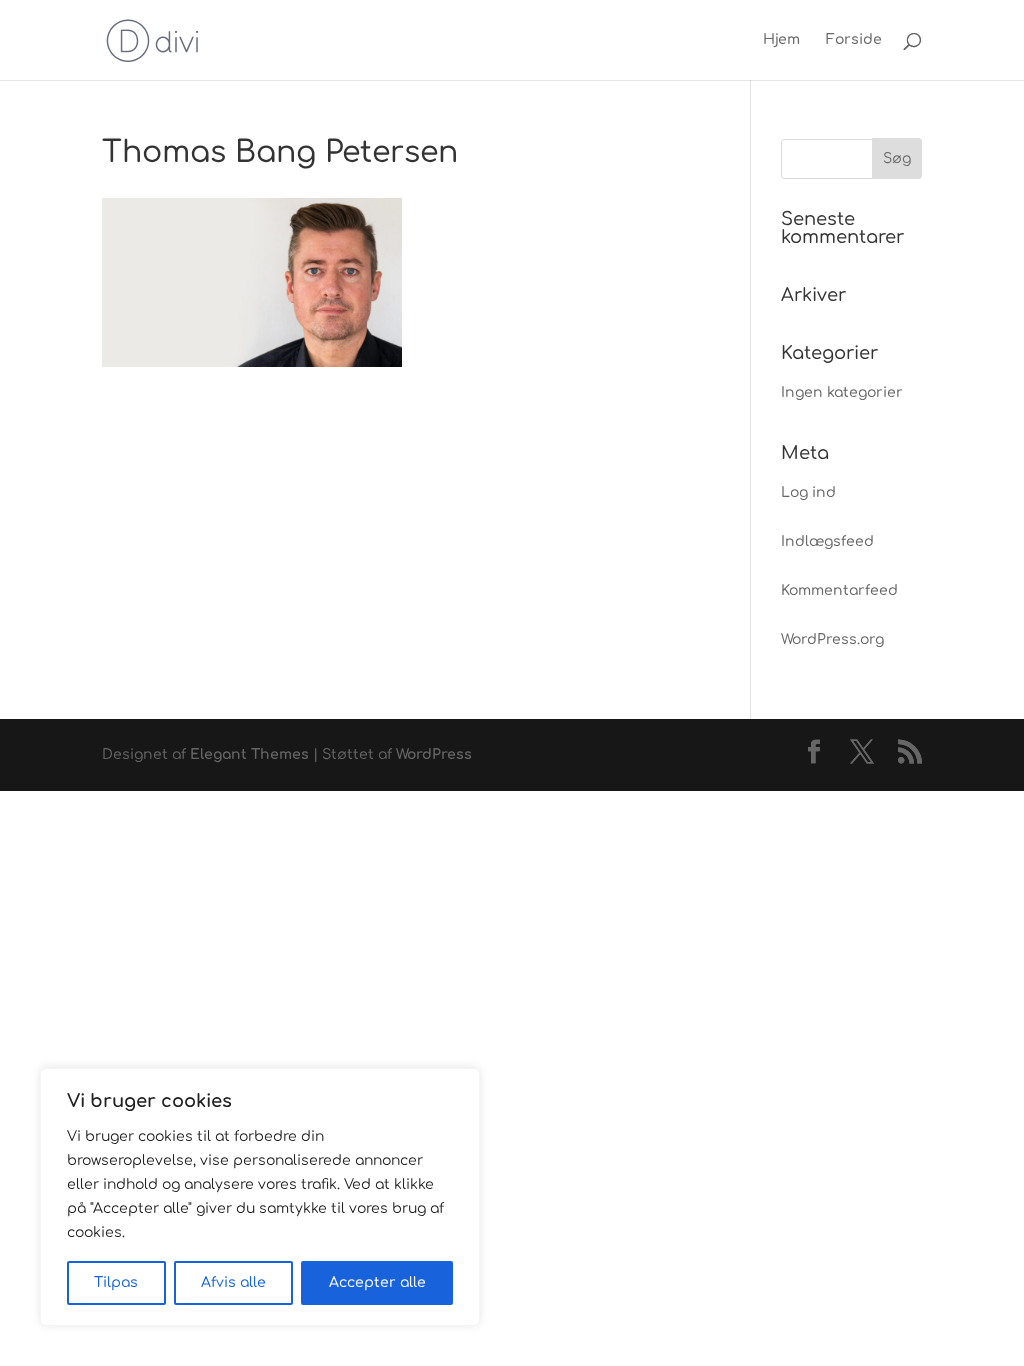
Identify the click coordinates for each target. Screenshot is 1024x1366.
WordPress (434, 754)
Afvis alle (233, 1282)
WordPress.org (832, 639)
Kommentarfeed (839, 590)
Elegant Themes (249, 754)
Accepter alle (377, 1282)
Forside (854, 40)
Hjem (781, 40)
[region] (260, 1197)
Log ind (808, 492)
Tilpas (116, 1282)
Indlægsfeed (827, 541)
